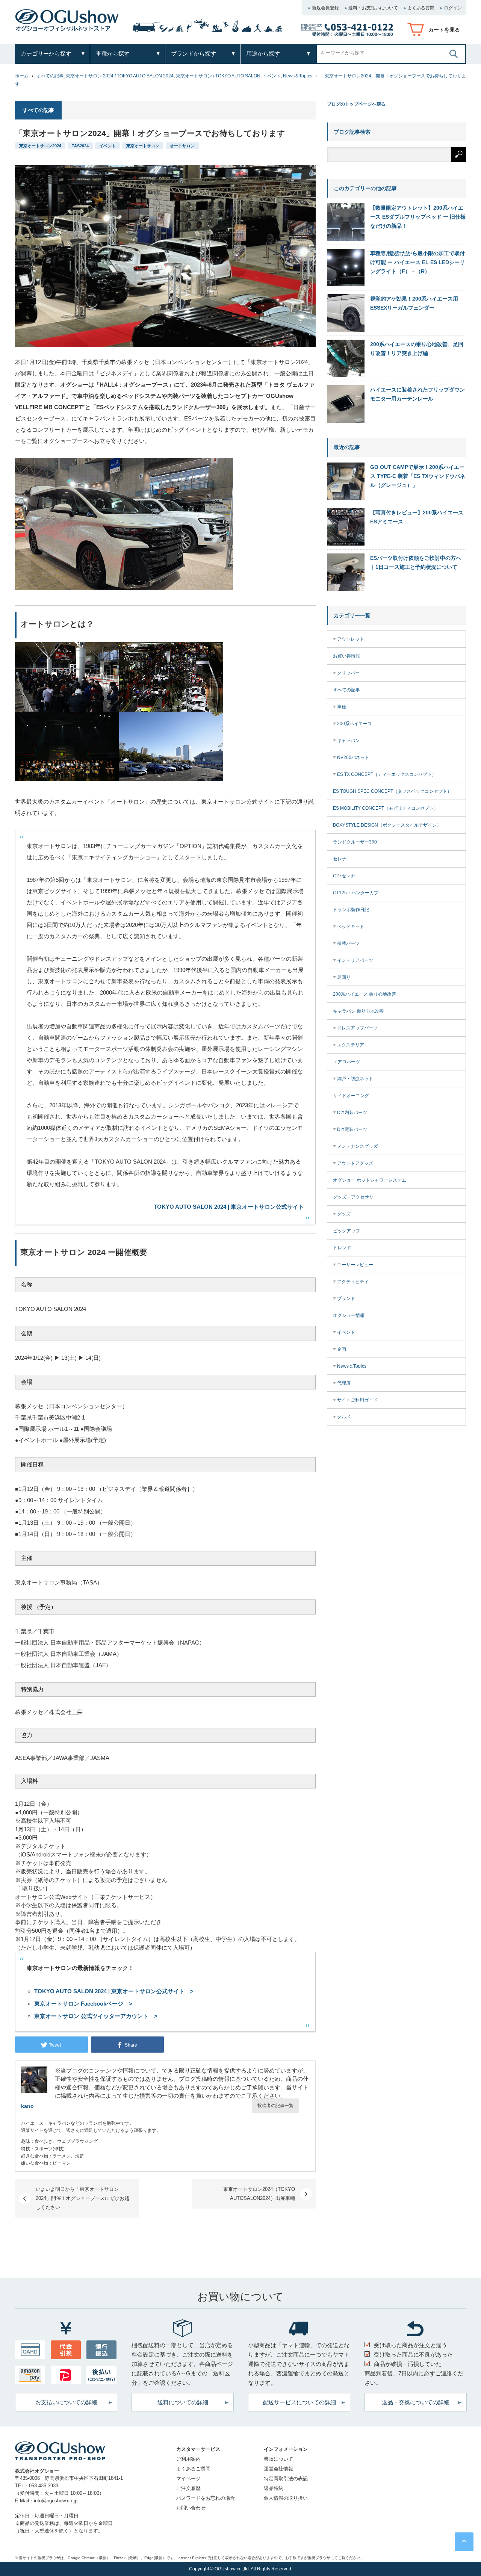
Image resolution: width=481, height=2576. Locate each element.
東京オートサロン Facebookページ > (83, 2004)
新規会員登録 (325, 8)
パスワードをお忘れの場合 (206, 2498)
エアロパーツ (346, 1062)
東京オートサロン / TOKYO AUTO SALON (218, 76)
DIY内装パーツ (352, 1113)
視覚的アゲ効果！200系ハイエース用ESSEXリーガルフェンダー (414, 303)
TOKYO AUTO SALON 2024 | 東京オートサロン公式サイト (229, 1207)
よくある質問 (421, 8)
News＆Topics (298, 76)
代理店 (344, 1383)
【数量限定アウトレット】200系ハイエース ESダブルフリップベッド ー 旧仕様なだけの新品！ (418, 217)
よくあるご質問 (193, 2469)
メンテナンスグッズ (357, 1146)
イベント (272, 76)
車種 (342, 707)
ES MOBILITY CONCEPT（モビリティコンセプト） (386, 808)
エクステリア (351, 1045)
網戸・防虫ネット (355, 1079)
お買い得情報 (346, 656)
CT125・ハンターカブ (356, 893)
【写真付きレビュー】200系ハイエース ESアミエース (417, 517)
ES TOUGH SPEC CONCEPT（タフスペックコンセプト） (392, 791)
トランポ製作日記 (351, 910)
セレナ (340, 859)
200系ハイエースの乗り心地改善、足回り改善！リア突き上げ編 (417, 349)
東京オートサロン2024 (40, 146)
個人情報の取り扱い (286, 2498)
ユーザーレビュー (355, 1265)
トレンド (342, 1248)
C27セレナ (344, 876)
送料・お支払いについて (373, 8)
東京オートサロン (143, 146)
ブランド (346, 1299)
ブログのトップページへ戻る (356, 104)
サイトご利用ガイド (357, 1400)
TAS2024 (80, 146)
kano (27, 2106)
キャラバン (348, 741)
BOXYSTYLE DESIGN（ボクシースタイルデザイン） (387, 825)
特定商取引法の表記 (286, 2478)
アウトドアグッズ (355, 1163)
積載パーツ (348, 943)
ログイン (453, 8)
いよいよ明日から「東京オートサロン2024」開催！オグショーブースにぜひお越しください (82, 2198)
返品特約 (274, 2488)
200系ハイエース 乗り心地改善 (365, 994)
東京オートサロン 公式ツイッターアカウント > (96, 2016)
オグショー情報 (349, 1315)
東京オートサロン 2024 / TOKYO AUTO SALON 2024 (120, 76)
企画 (342, 1349)
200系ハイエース (355, 724)
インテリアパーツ (355, 960)
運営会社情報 (278, 2469)
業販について (278, 2459)
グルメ (344, 1417)
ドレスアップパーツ (357, 1028)
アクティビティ (353, 1282)
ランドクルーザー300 (355, 842)
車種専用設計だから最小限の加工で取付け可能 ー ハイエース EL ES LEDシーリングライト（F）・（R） (417, 262)
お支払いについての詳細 (66, 2402)
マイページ (188, 2478)
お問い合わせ (191, 2508)
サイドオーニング (351, 1096)
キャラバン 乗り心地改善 (358, 1011)
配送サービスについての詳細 (299, 2402)
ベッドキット (351, 927)
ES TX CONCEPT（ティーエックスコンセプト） (387, 774)
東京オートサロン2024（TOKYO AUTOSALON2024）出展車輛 (259, 2194)
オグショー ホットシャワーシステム (370, 1180)
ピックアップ (346, 1231)
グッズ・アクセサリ (353, 1197)
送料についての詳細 (183, 2402)
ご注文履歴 (188, 2488)
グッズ (344, 1214)
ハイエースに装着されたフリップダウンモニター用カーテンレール (417, 394)
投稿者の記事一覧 (275, 2106)
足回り (344, 977)
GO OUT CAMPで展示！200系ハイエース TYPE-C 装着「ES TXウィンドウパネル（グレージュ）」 (418, 476)
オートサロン (182, 146)
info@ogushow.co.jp (56, 2501)
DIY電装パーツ (352, 1129)
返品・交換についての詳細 (416, 2402)
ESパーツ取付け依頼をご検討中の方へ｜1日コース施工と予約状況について (416, 562)
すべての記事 (50, 76)
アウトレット (351, 639)
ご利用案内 (188, 2459)
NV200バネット (353, 757)
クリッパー (348, 673)
